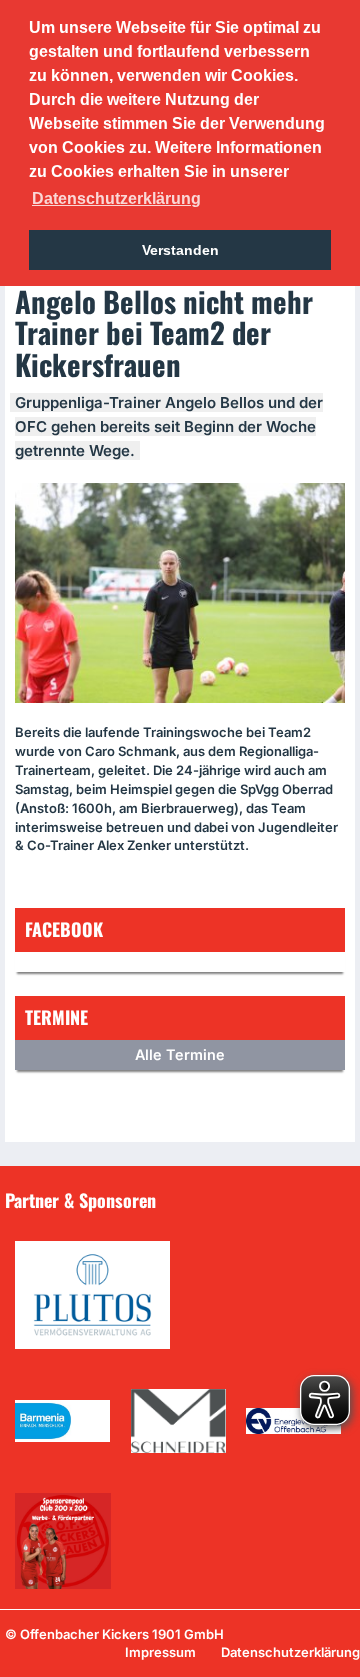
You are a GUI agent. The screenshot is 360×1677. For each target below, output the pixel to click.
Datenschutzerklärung (290, 1652)
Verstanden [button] (180, 250)
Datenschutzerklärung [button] (116, 198)
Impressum (160, 1652)
